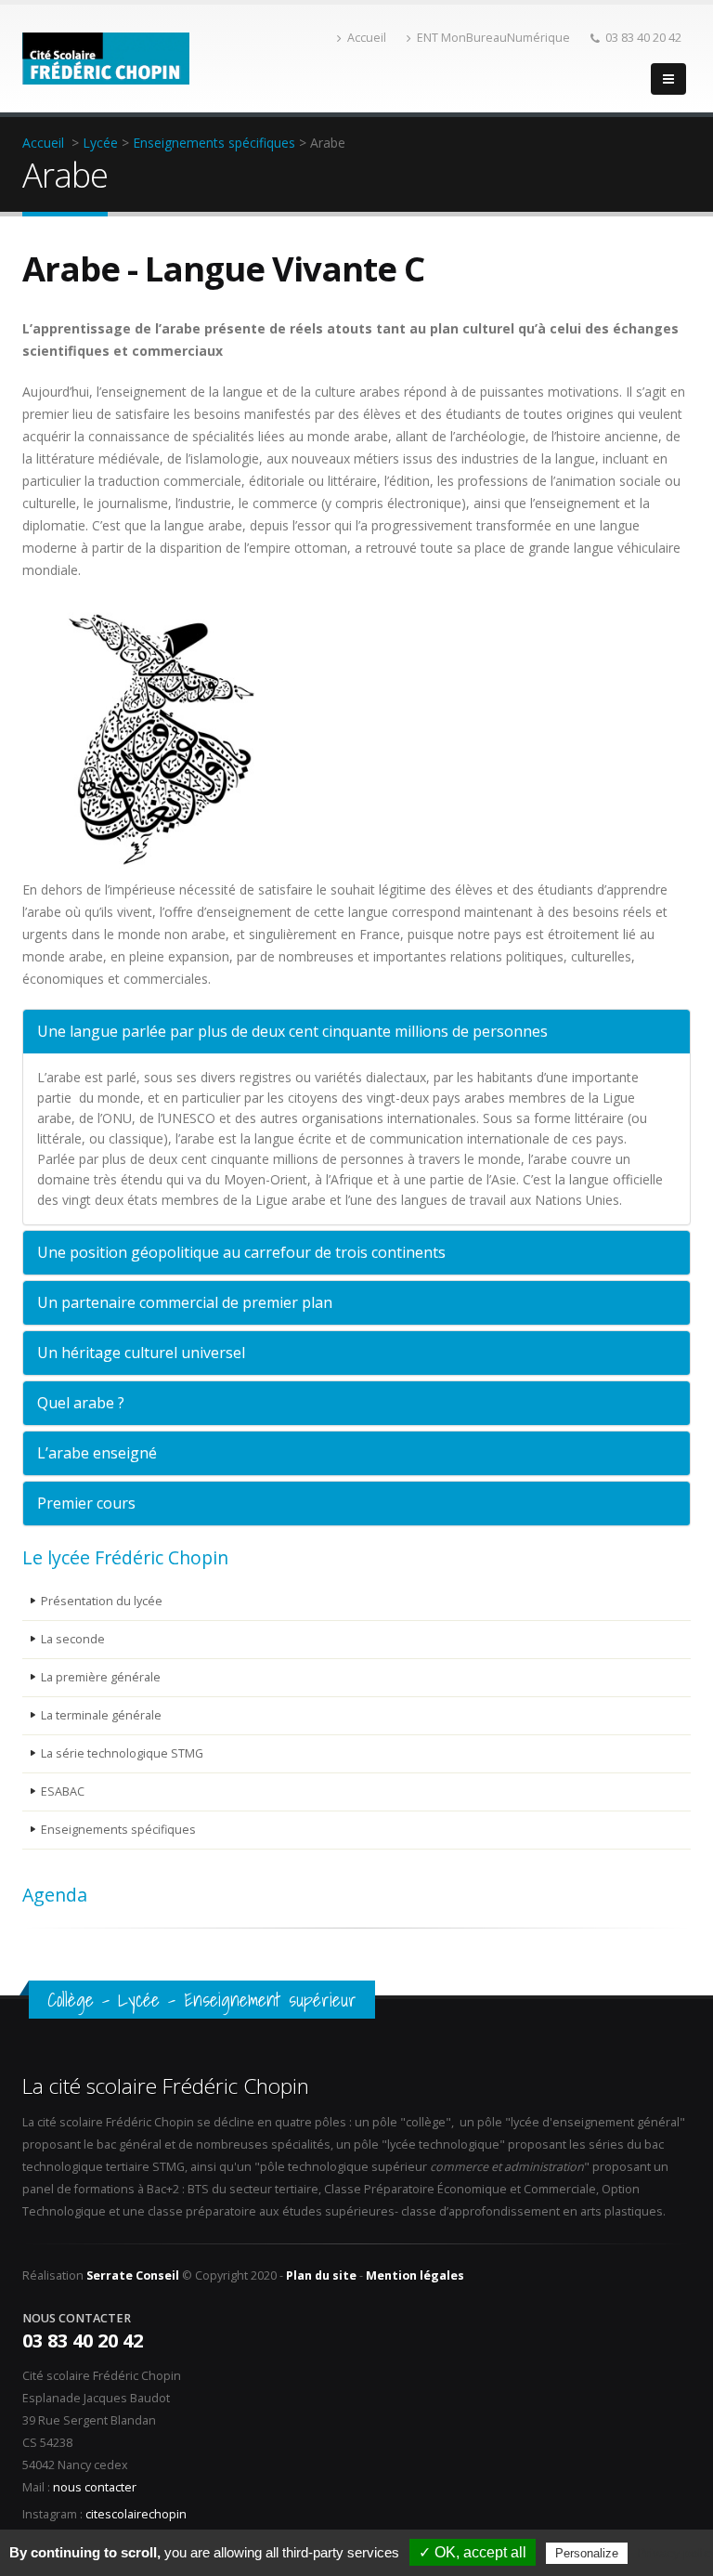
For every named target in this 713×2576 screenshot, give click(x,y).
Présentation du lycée (102, 1601)
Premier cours (86, 1503)
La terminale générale (101, 1715)
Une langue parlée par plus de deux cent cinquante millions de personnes (292, 1031)
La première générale (101, 1677)
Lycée (100, 143)
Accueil (367, 38)
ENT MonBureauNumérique (493, 38)
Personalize (587, 2553)
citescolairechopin (136, 2514)
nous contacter (95, 2487)
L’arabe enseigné (97, 1453)
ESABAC (63, 1791)
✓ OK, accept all (473, 2552)
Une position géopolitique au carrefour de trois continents (241, 1252)
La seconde (73, 1639)
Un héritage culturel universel (141, 1353)
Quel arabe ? (81, 1403)
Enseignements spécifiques (214, 143)
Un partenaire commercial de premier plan (185, 1302)
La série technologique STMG (122, 1753)
